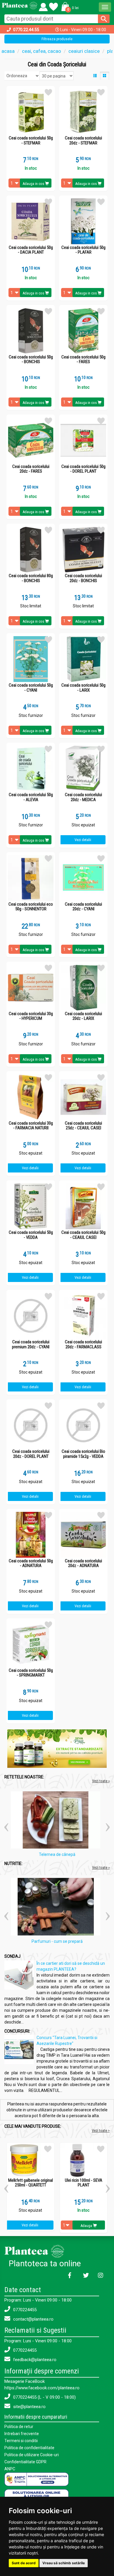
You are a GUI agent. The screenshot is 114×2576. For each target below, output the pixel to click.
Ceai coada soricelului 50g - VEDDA (31, 1235)
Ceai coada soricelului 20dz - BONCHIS (83, 578)
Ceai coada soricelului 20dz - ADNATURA (83, 1563)
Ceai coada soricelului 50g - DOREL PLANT (83, 469)
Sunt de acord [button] (24, 2563)
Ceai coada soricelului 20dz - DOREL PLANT (31, 1454)
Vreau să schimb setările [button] (64, 2563)
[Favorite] (43, 6)
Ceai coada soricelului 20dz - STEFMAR (83, 140)
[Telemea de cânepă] (57, 1821)
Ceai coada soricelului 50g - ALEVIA (31, 797)
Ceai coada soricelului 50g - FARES (83, 359)
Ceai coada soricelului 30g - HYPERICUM (31, 1016)
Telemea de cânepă (57, 1854)
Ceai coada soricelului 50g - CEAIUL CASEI (83, 1235)
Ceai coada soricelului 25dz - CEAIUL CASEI (83, 1126)
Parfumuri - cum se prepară (57, 1941)
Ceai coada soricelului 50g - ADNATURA (31, 1563)
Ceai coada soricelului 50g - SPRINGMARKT (31, 1673)
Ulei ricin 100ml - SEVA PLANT (84, 2183)
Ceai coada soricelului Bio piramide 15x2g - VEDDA (83, 1454)
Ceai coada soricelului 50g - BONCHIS (31, 359)
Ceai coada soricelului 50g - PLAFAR (83, 250)
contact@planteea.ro (33, 2319)
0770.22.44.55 (26, 30)
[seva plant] (57, 1748)
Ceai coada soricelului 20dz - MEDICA (83, 797)
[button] (69, 6)
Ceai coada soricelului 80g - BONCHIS (31, 578)
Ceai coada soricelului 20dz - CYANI (83, 907)
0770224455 (24, 2310)
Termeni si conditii (21, 2441)
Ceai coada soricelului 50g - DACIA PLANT (31, 250)
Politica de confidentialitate (29, 2448)
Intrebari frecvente (22, 2434)
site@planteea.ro (29, 2407)
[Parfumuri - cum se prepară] (57, 1908)
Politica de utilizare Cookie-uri (32, 2455)
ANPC (10, 2469)
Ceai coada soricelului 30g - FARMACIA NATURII (31, 1126)
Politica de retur (19, 2427)
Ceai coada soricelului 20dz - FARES (31, 469)
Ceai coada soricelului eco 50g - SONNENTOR (31, 907)
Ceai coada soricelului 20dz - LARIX (83, 1016)
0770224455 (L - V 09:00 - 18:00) (44, 2397)
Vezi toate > (101, 2131)
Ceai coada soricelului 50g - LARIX (83, 688)
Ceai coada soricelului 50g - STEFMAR (31, 140)
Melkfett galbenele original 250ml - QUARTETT (31, 2183)
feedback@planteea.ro (34, 2360)
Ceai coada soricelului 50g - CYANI (31, 688)
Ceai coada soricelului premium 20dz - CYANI (31, 1344)
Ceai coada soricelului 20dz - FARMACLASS (83, 1344)
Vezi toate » (101, 1781)
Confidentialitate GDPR (25, 2462)
